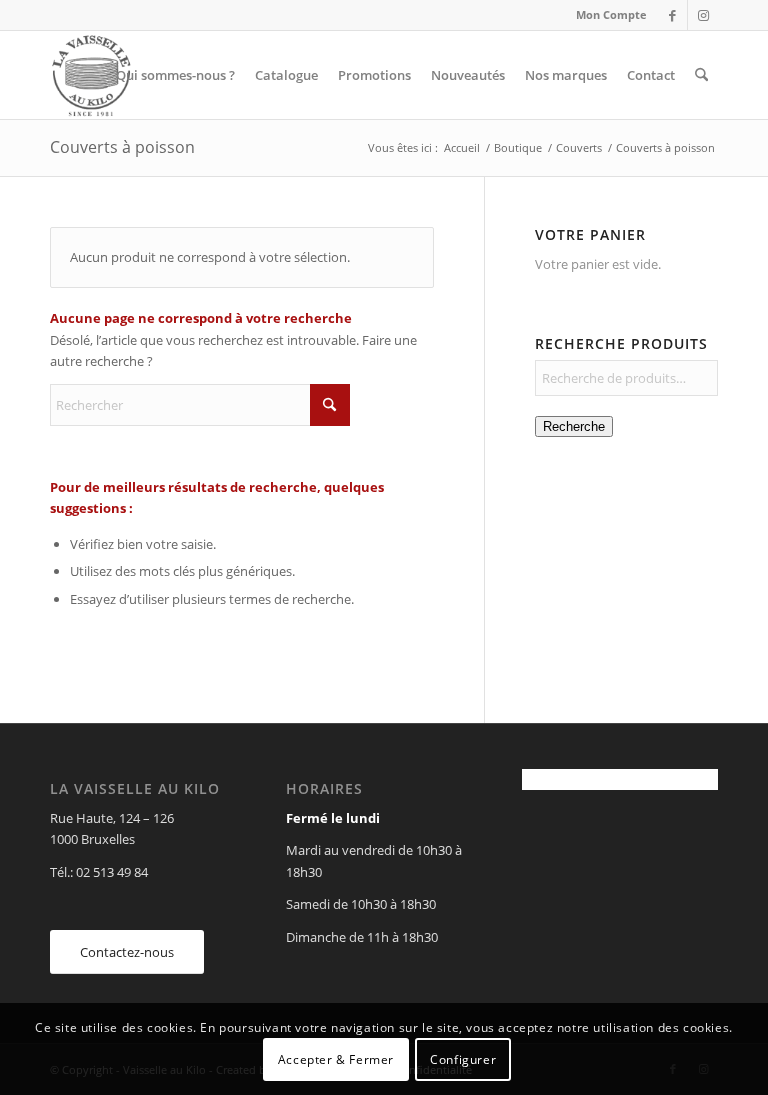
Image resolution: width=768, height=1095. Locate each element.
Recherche (574, 426)
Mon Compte (611, 14)
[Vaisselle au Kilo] (91, 75)
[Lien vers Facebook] (672, 15)
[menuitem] (606, 15)
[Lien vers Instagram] (703, 15)
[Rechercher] (701, 75)
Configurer (463, 1059)
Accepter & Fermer (336, 1059)
